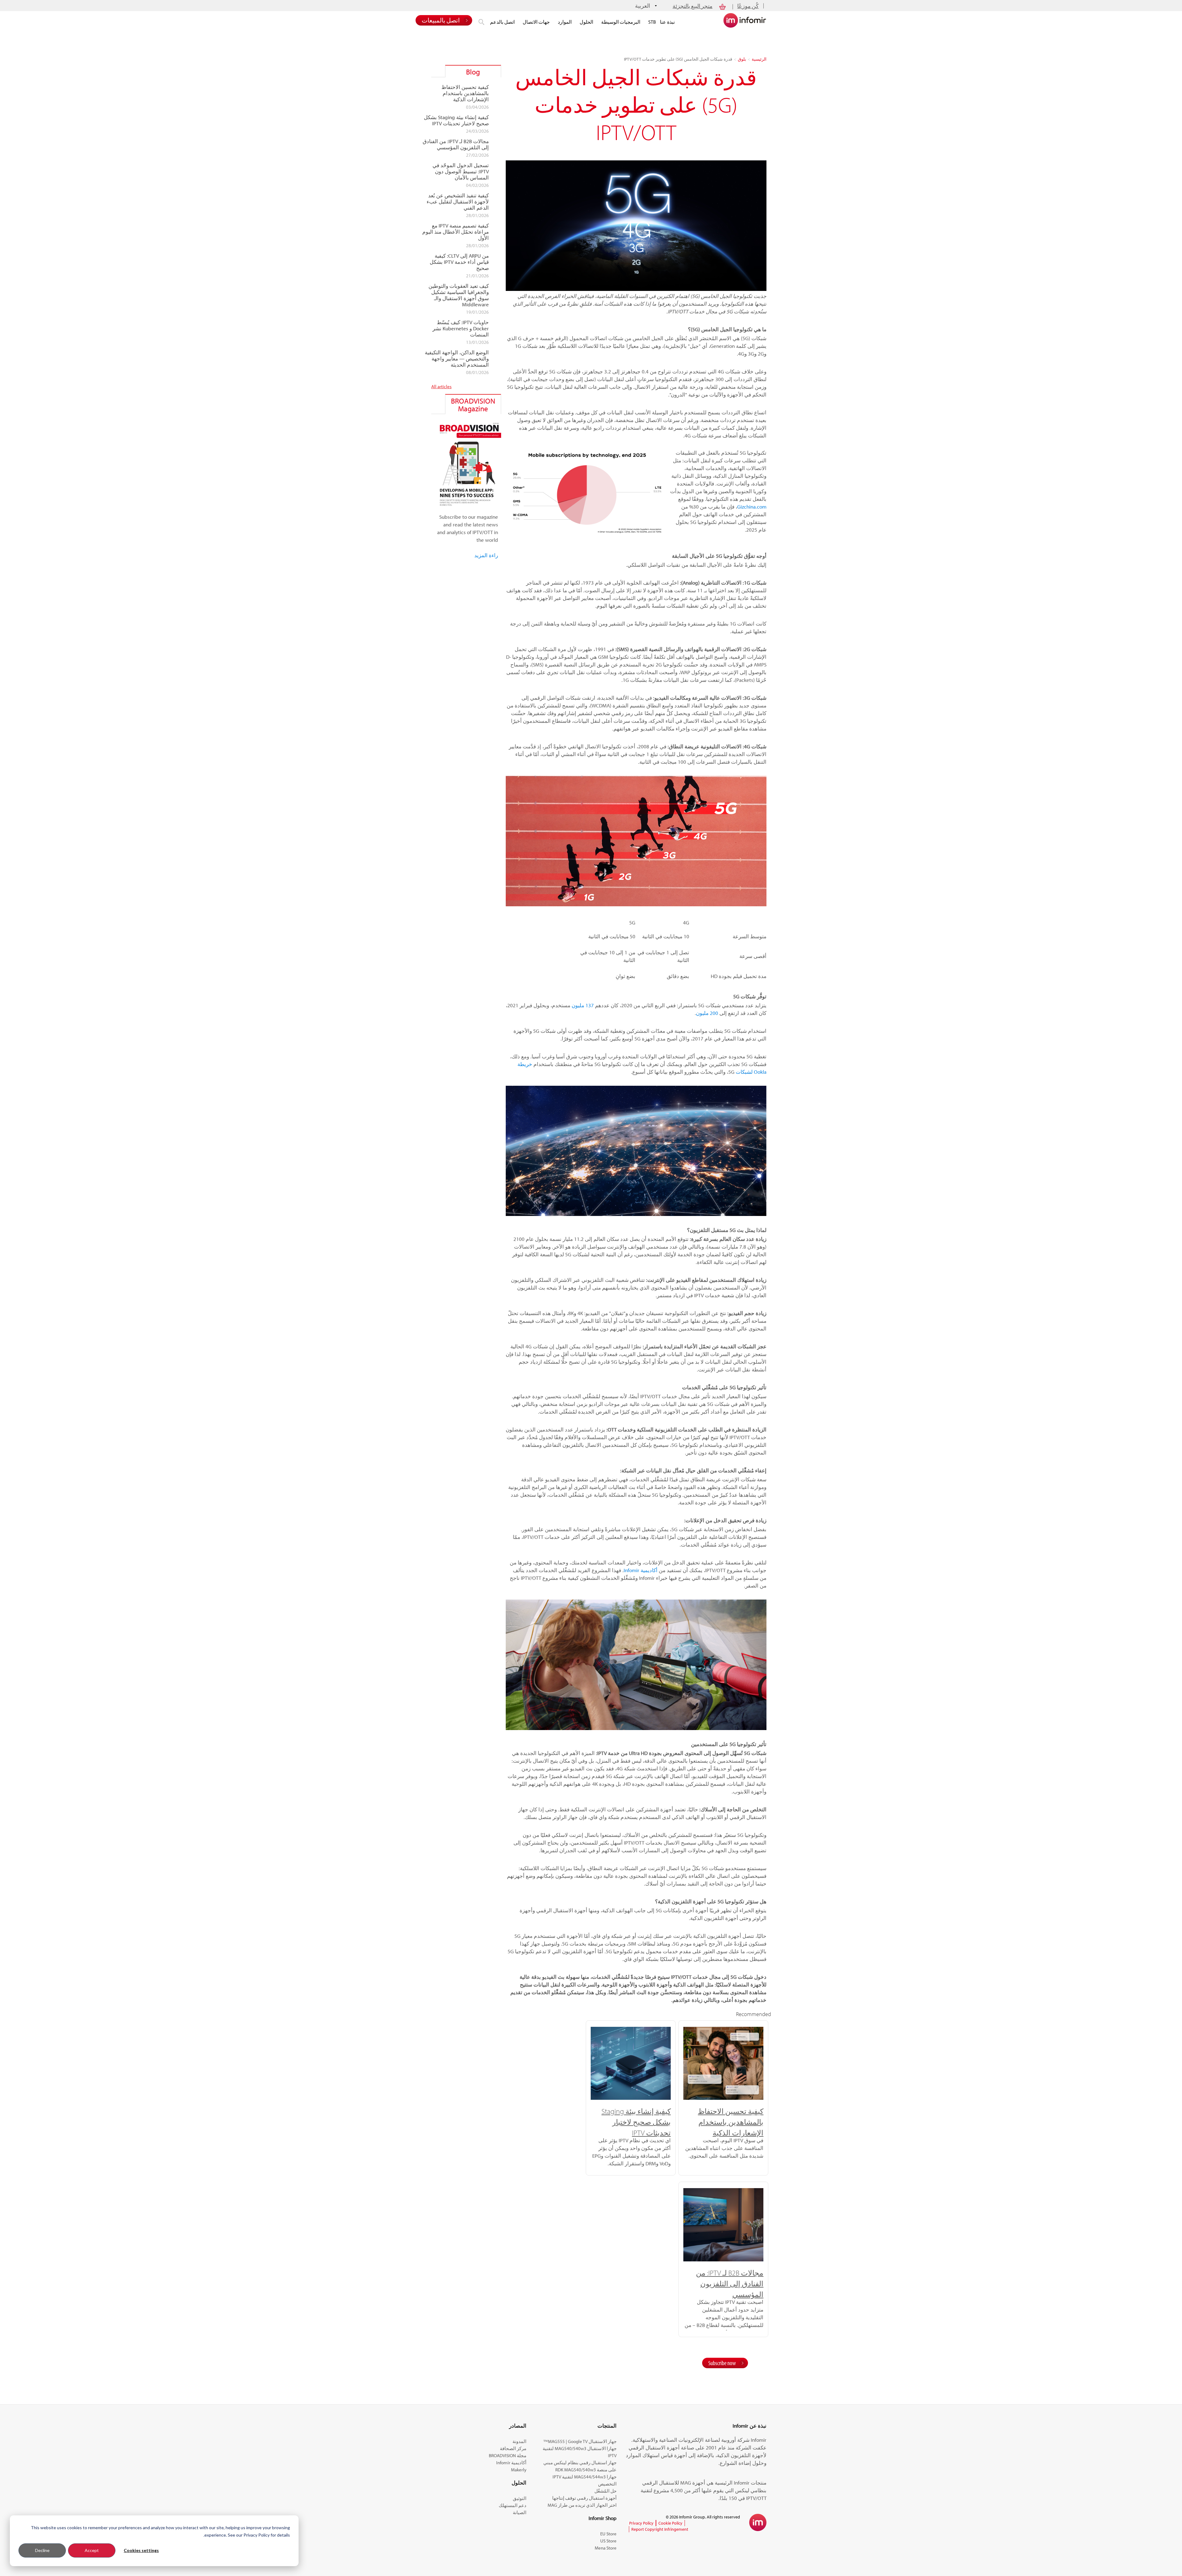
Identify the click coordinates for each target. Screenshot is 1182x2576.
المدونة (519, 2441)
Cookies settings (141, 2550)
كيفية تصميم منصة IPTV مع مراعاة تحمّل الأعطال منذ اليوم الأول (456, 232)
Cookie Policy (670, 2523)
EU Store (608, 2534)
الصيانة (520, 2512)
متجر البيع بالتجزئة (693, 6)
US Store (608, 2541)
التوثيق (520, 2498)
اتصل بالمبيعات (441, 20)
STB (652, 22)
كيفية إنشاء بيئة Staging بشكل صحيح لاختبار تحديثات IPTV (636, 2122)
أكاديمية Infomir (511, 2463)
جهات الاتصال (536, 22)
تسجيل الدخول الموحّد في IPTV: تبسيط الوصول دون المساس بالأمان (461, 171)
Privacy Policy (641, 2523)
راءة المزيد (486, 555)
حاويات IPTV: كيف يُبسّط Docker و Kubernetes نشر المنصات (461, 328)
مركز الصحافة (513, 2448)
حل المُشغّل (605, 2491)
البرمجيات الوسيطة (621, 22)
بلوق (742, 59)
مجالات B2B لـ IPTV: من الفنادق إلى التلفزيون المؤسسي (730, 2284)
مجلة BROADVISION (508, 2455)
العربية (643, 6)
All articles (441, 386)
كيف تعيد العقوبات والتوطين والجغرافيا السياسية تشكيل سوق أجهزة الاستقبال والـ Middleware (459, 295)
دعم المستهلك (513, 2505)
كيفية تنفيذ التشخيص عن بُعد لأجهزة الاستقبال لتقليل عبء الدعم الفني (458, 202)
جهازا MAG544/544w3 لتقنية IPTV (585, 2477)
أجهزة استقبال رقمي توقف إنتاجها (584, 2498)
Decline (42, 2550)
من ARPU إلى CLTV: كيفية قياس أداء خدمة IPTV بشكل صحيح (459, 262)
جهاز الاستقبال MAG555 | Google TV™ (580, 2441)
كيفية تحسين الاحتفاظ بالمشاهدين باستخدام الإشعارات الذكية (731, 2122)
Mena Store (606, 2548)
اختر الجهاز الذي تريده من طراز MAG (582, 2505)
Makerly (519, 2470)
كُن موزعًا (748, 6)
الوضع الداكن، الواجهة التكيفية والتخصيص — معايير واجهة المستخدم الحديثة (457, 359)
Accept (92, 2550)
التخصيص (607, 2484)
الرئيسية (759, 59)
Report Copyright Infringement (660, 2529)
